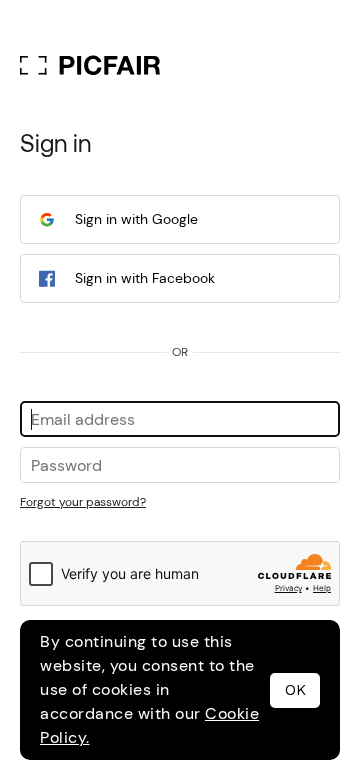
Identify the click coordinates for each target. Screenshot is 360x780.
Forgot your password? (83, 502)
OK (295, 690)
